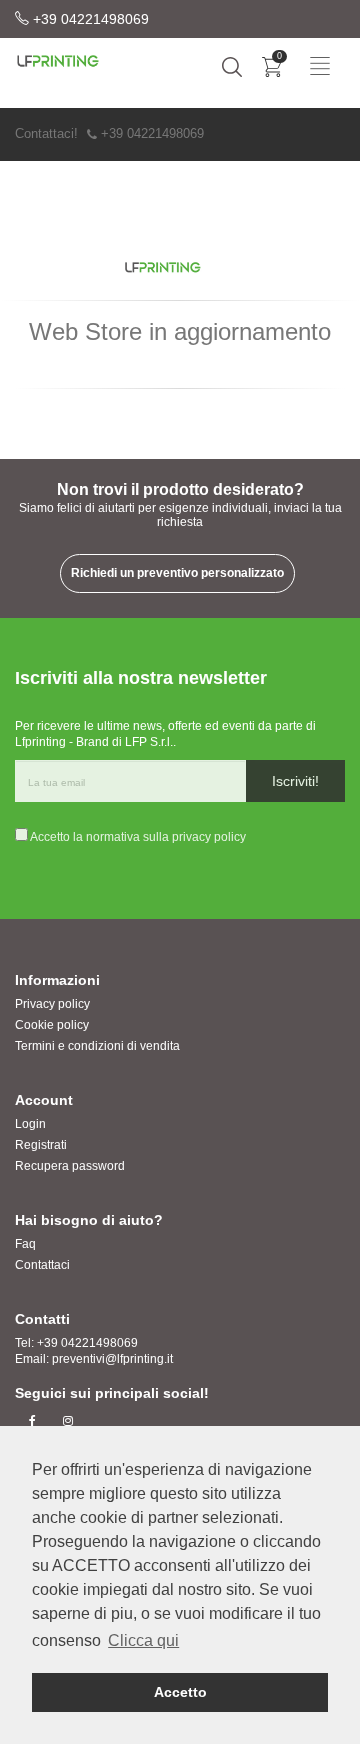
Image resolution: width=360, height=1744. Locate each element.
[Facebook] (32, 1421)
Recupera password (70, 1166)
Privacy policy (52, 1004)
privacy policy (209, 837)
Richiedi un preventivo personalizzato (177, 573)
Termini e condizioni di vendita (97, 1046)
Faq (25, 1244)
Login (30, 1124)
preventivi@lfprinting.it (112, 1359)
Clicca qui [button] (143, 1640)
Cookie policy (52, 1025)
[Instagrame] (67, 1421)
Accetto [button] (180, 1692)
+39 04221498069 (89, 19)
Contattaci (42, 1265)
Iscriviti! (295, 781)
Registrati (41, 1145)
